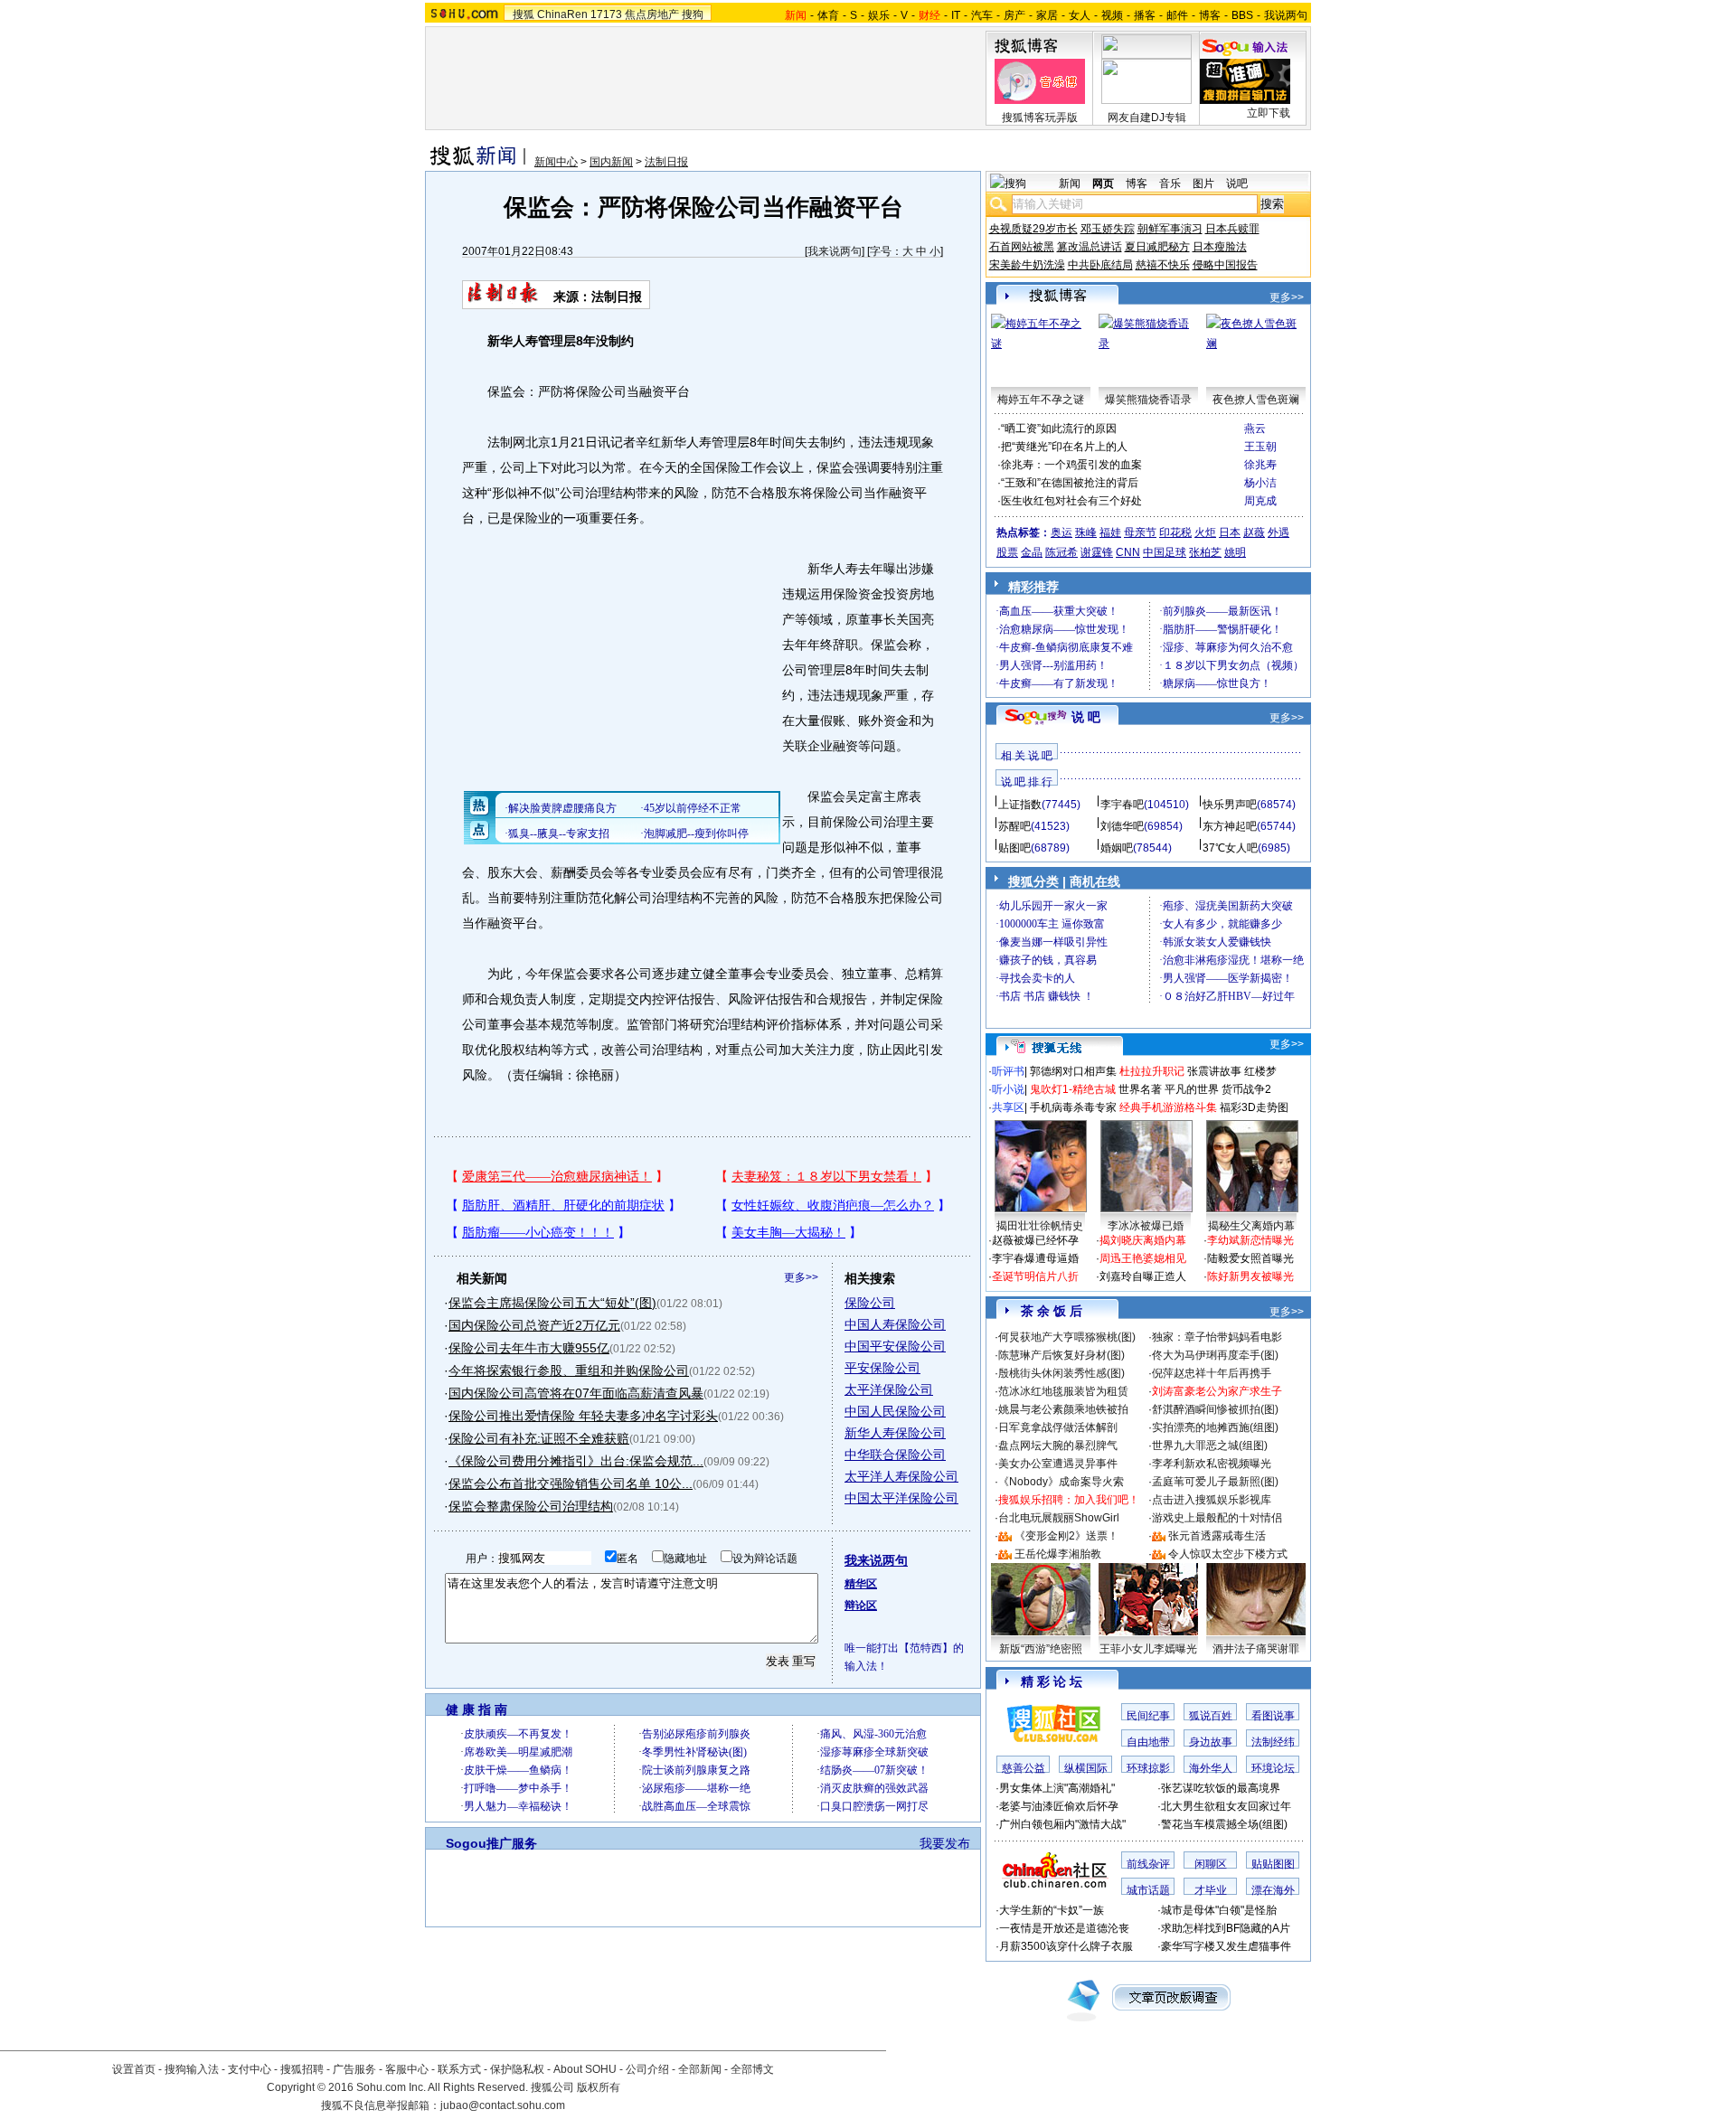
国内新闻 (611, 162)
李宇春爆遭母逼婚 (1035, 1258)
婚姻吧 (1117, 848)
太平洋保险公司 (889, 1389)
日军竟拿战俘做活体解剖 (1058, 1427)
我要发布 (945, 1843)
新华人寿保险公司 (895, 1433)
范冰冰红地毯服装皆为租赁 (1063, 1391)
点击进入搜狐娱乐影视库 (1212, 1500)
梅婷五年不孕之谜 (1041, 400)
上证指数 (1020, 805)
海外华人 (1211, 1768)
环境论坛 (1273, 1768)
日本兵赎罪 (1232, 229)
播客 (1145, 15)
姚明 (1235, 552)
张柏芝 (1205, 552)
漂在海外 (1273, 1890)
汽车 (982, 15)
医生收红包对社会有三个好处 (1071, 501)
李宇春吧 (1122, 805)
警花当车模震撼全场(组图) (1224, 1824)
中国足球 (1165, 552)
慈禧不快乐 (1163, 265)
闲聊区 (1211, 1864)
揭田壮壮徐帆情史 (1040, 1226)
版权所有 (599, 2087)
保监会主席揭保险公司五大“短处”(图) (552, 1303)
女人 (1080, 15)
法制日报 (666, 162)
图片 (1203, 184)
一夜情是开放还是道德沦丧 (1064, 1928)
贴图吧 (1014, 848)
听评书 (1008, 1071)
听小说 (1008, 1089)
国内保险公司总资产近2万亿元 (534, 1325)
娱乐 (879, 15)
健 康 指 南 (476, 1709)
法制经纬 (1273, 1742)
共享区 (1008, 1107)
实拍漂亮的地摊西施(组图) (1215, 1427)
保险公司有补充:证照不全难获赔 (539, 1438)
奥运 (1061, 532)
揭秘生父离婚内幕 (1251, 1226)
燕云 (1255, 429)
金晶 (1032, 552)
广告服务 (354, 2069)
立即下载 (1269, 113)
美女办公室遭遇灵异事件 (1058, 1464)
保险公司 (870, 1303)
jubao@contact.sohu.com (503, 2105)
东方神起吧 (1230, 826)
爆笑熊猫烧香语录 (1148, 400)
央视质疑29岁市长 (1033, 229)
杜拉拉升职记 (1152, 1071)
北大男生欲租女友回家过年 (1226, 1806)
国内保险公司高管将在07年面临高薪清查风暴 (576, 1393)
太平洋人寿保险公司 (901, 1476)
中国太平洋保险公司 (901, 1498)
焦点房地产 (652, 14)
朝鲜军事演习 (1170, 229)
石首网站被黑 (1022, 247)
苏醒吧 (1014, 826)
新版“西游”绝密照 (1041, 1649)
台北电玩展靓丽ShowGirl (1059, 1518)
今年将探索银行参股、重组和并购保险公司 (569, 1370)
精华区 (861, 1584)
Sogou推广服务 (491, 1843)
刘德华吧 (1122, 826)
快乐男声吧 (1230, 805)
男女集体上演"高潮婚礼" (1057, 1788)
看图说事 (1273, 1716)
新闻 (1070, 184)
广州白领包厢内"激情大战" (1062, 1824)
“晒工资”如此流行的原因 (1059, 429)
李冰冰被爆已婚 (1146, 1226)
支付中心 (250, 2069)
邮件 (1177, 15)
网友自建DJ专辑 (1147, 118)
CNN (1128, 552)
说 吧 (1086, 717)
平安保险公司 (882, 1368)
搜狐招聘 (302, 2069)
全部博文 (752, 2069)
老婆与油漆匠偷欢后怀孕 (1059, 1806)
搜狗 (693, 14)
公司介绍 (647, 2069)
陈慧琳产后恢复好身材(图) (1061, 1355)
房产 (1014, 15)
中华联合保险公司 (895, 1455)
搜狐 (524, 14)
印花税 (1175, 532)
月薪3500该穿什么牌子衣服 (1066, 1946)
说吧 (1237, 184)
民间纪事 (1148, 1716)
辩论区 (861, 1606)
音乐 (1170, 184)
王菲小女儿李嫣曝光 (1148, 1649)
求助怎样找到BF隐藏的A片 (1226, 1928)
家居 (1047, 15)
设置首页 (134, 2069)
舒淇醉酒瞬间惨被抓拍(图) (1215, 1409)
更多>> (801, 1277)
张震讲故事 (1214, 1071)
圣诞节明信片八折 (1035, 1276)
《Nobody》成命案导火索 (1061, 1482)
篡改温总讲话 (1090, 247)
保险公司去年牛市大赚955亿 (529, 1348)
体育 (828, 15)
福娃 (1110, 532)
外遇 (1278, 532)
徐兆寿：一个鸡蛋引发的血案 (1071, 465)
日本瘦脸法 (1220, 247)
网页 (1103, 184)
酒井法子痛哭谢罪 (1256, 1649)
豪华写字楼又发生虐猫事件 (1226, 1946)
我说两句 (1286, 15)
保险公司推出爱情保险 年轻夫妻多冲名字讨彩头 (583, 1416)
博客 (1210, 15)
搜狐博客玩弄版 (1040, 118)
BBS (1242, 15)
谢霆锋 (1097, 552)
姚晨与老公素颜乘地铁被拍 (1063, 1409)
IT (956, 15)
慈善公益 (1024, 1768)
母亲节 (1140, 532)
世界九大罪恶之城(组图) (1210, 1446)
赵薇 (1254, 532)
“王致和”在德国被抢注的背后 (1070, 483)
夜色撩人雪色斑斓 (1256, 400)
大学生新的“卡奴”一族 (1052, 1910)
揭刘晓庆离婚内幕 (1143, 1240)
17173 (606, 14)
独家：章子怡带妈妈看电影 (1217, 1337)
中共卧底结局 (1100, 265)
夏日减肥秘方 (1157, 247)
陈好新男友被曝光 (1250, 1276)
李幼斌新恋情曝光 (1250, 1240)
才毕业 (1211, 1890)
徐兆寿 (1260, 465)
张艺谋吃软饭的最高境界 (1221, 1788)
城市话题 (1148, 1890)
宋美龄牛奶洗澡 (1027, 265)
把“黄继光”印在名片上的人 (1064, 447)
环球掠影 (1148, 1768)
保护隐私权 (517, 2069)
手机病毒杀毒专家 (1073, 1107)
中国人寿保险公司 (895, 1324)
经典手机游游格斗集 (1168, 1107)
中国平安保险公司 (895, 1346)
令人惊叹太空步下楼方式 (1228, 1554)
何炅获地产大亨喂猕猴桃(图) (1067, 1337)
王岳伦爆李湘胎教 (1058, 1554)
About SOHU (585, 2069)
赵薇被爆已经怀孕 (1035, 1240)
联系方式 (459, 2069)
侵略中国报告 (1225, 265)
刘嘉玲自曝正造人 (1143, 1276)
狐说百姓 (1211, 1716)
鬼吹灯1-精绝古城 (1073, 1089)
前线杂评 (1148, 1864)
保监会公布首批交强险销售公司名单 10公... (571, 1483)
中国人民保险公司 (895, 1411)
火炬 (1205, 532)
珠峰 (1086, 532)
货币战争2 (1246, 1089)
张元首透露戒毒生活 (1217, 1536)
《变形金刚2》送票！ (1066, 1536)
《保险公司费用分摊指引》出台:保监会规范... (576, 1461)
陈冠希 (1061, 552)
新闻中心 (556, 162)
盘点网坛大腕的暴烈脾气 (1058, 1446)
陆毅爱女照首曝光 (1250, 1258)
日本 (1230, 532)
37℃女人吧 (1230, 848)
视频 (1112, 15)
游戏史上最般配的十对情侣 (1217, 1518)
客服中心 (407, 2069)
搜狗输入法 (192, 2069)
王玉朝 (1260, 447)
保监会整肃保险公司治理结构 (531, 1506)
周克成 (1260, 501)
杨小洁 (1260, 483)
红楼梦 (1260, 1071)
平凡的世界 (1192, 1089)
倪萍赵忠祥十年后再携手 (1212, 1373)
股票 (1007, 552)
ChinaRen (562, 14)
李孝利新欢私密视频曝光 (1212, 1464)
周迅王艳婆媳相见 (1143, 1258)
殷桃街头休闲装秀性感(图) (1061, 1373)
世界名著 (1140, 1089)
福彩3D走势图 (1254, 1107)
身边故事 (1211, 1742)
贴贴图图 (1273, 1864)
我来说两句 (835, 251)
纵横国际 (1086, 1768)
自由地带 (1148, 1742)
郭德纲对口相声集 (1073, 1071)
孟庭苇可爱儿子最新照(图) (1215, 1482)
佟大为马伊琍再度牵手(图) (1215, 1355)
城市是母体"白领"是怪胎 (1219, 1910)
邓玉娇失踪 (1108, 229)
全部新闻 (700, 2069)
